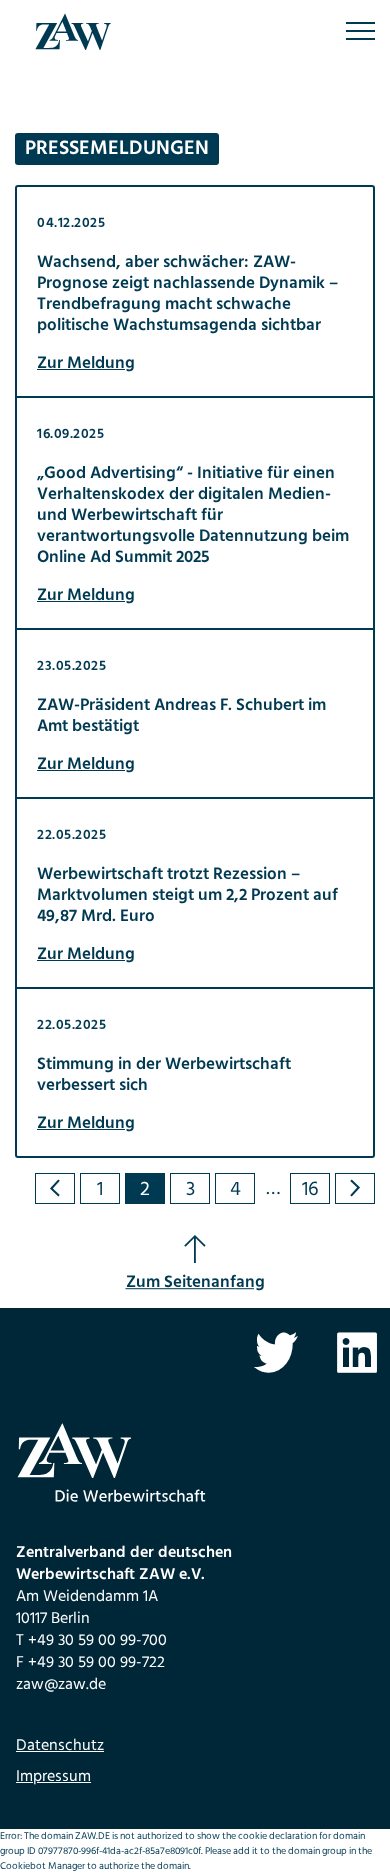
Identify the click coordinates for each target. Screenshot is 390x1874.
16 (310, 1189)
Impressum (53, 1777)
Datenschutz (60, 1746)
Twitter (276, 1353)
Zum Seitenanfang (195, 1282)
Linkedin (357, 1353)
